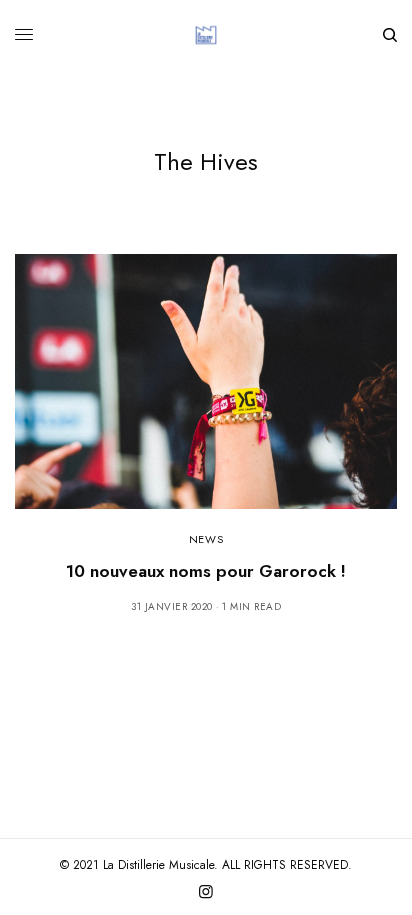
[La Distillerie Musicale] (206, 35)
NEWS (206, 539)
